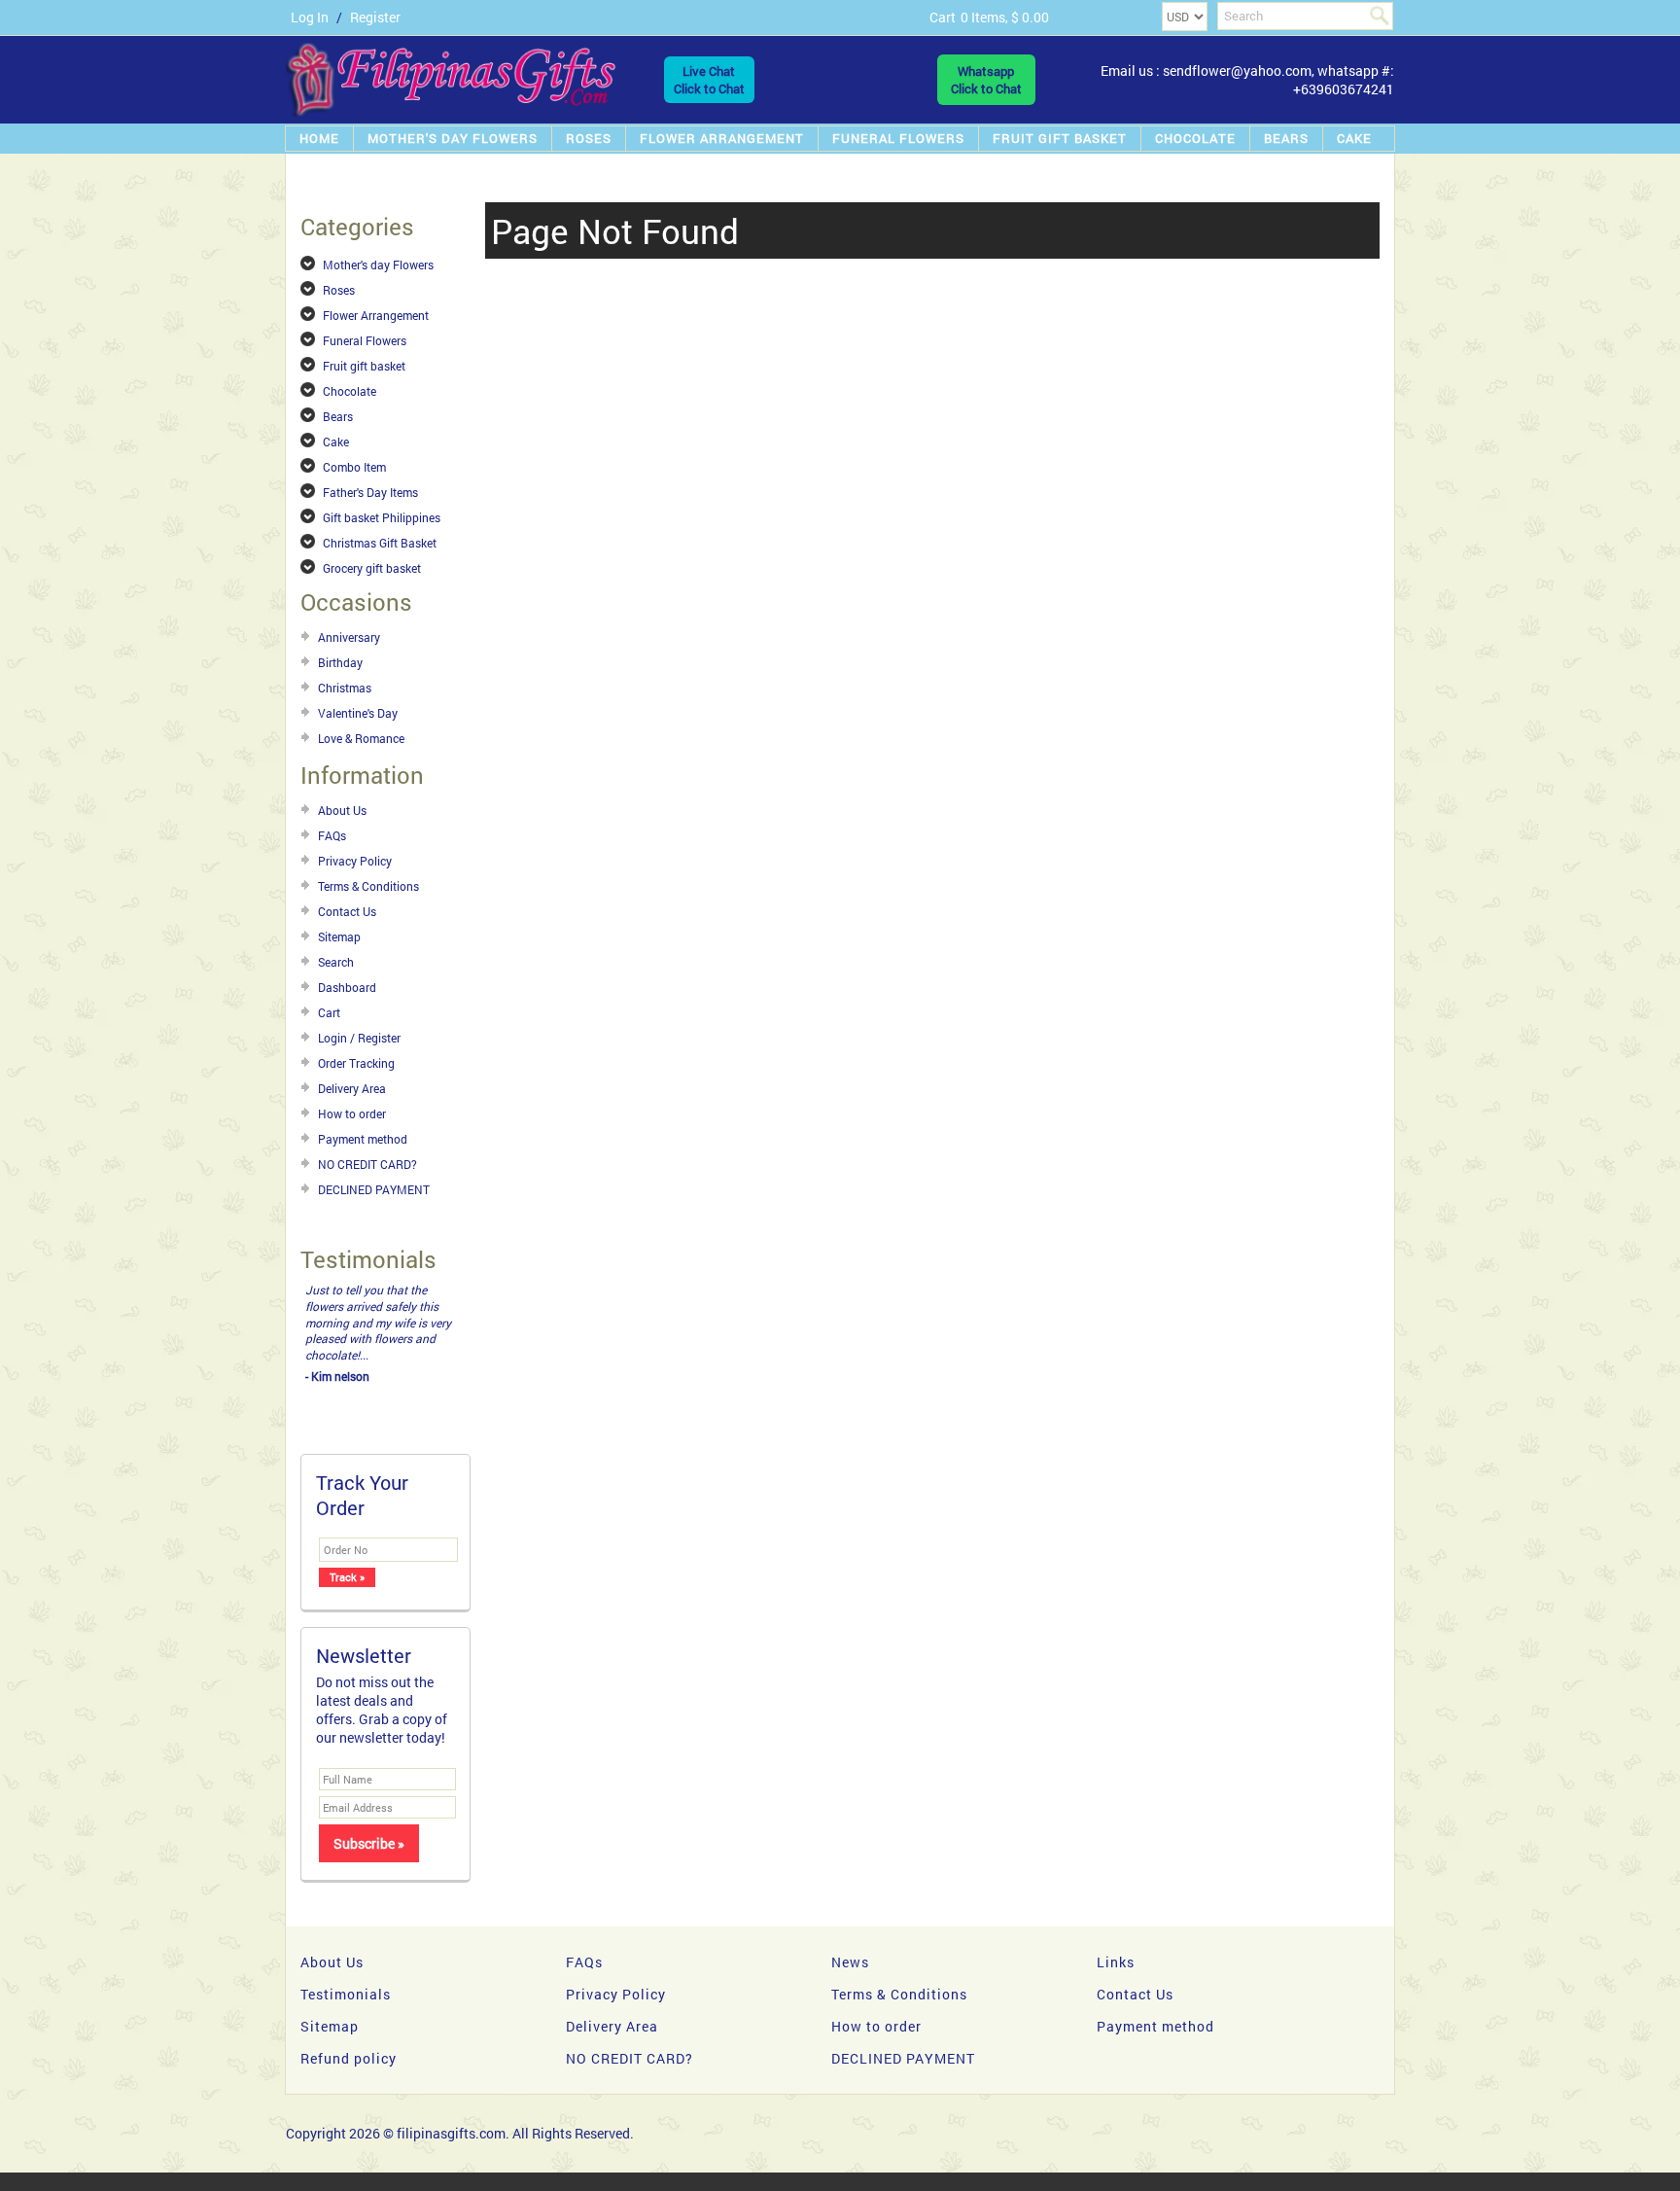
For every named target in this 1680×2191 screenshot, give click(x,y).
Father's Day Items (370, 492)
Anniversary (349, 637)
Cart (329, 1012)
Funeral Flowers (898, 138)
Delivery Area (352, 1088)
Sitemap (339, 936)
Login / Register (359, 1038)
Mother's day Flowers (453, 138)
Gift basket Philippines (382, 517)
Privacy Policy (355, 861)
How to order (352, 1113)
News (850, 1945)
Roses (589, 138)
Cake (1354, 138)
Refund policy (349, 2042)
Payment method (363, 1139)
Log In (310, 17)
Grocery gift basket (372, 568)
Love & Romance (361, 738)
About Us (342, 810)
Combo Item (354, 467)
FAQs (332, 835)
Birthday (340, 662)
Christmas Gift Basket (380, 543)
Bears (1286, 138)
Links (1116, 1945)
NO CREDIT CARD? (367, 1164)
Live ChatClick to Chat (709, 80)
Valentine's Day (358, 713)
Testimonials (346, 1978)
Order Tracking (356, 1063)
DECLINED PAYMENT (374, 1189)
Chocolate (1195, 138)
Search (336, 962)
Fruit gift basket (1060, 138)
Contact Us (347, 911)
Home (319, 138)
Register (375, 17)
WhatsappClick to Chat (986, 80)
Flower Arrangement (722, 138)
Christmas (345, 688)
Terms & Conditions (368, 886)
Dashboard (347, 987)
